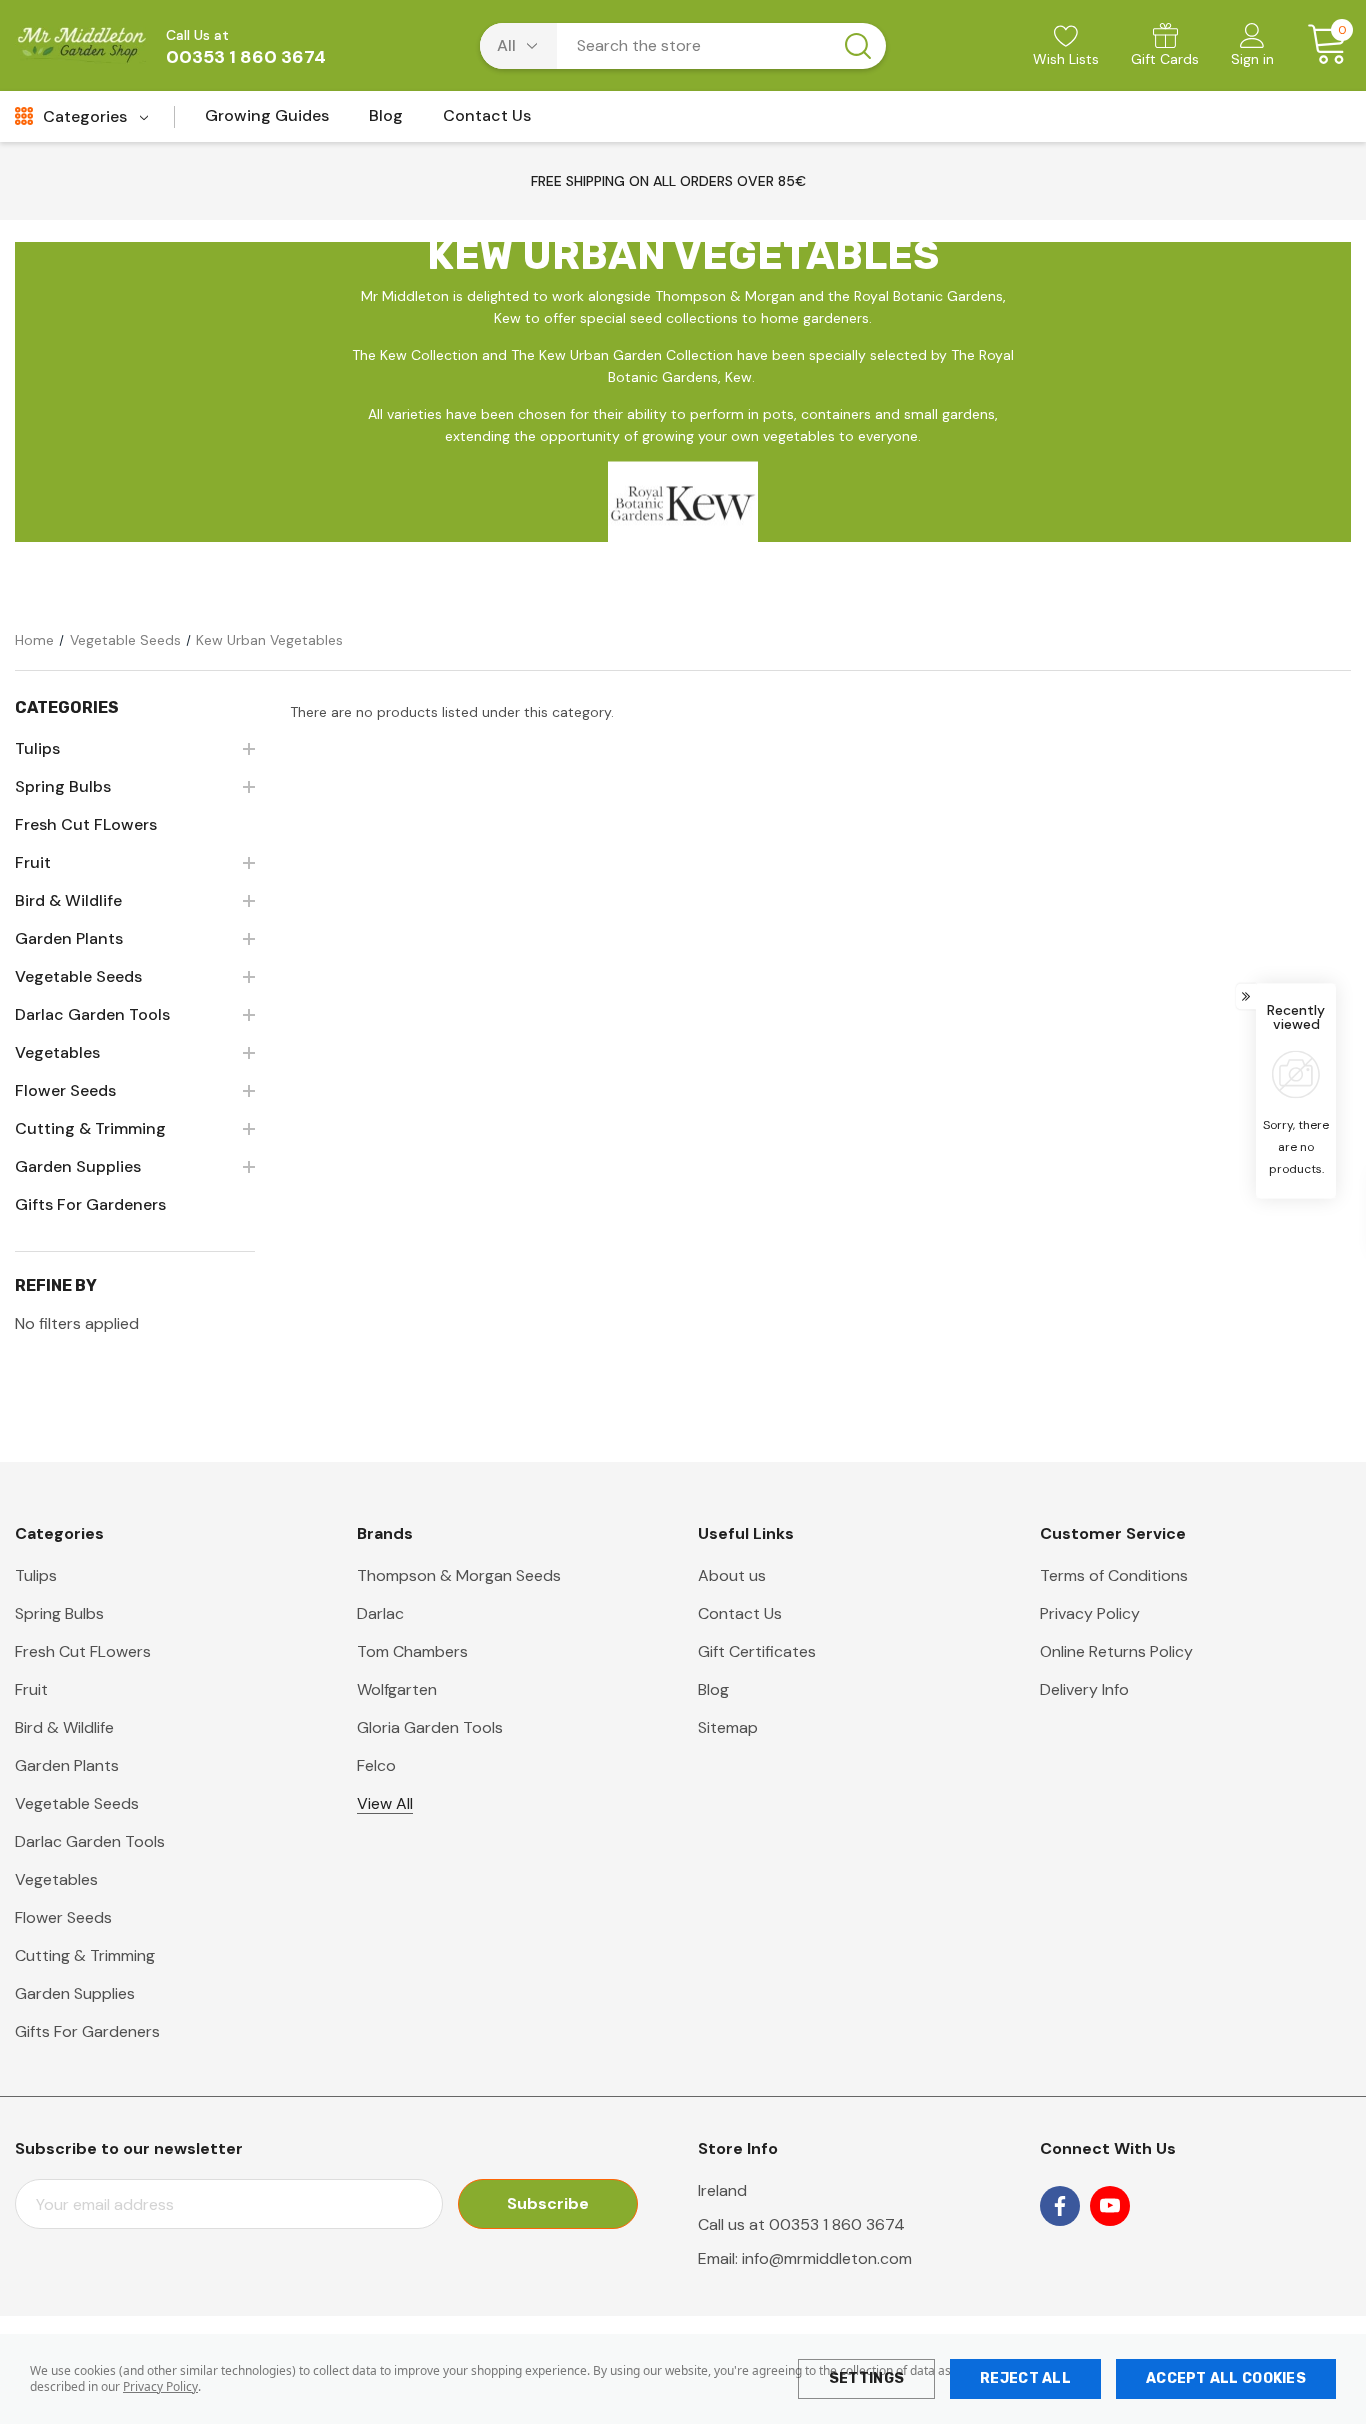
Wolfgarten (397, 1689)
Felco (376, 1765)
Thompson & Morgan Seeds (459, 1575)
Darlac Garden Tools (90, 1841)
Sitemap (728, 1727)
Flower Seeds (63, 1917)
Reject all (1025, 2378)
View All (385, 1803)
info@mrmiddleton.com (827, 2258)
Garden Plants (67, 1765)
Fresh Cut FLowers (83, 1651)
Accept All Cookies (1226, 2378)
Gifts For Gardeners (87, 2031)
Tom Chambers (412, 1651)
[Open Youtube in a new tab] (1110, 2206)
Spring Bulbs (59, 1613)
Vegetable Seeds (77, 1803)
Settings (866, 2378)
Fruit (31, 1689)
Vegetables (56, 1879)
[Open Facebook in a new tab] (1060, 2206)
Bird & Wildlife (64, 1727)
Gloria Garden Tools (430, 1727)
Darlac (380, 1613)
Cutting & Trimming (85, 1955)
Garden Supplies (75, 1993)
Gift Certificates (757, 1651)
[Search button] (858, 46)
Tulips (36, 1575)
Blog (713, 1689)
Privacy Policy (160, 2386)
